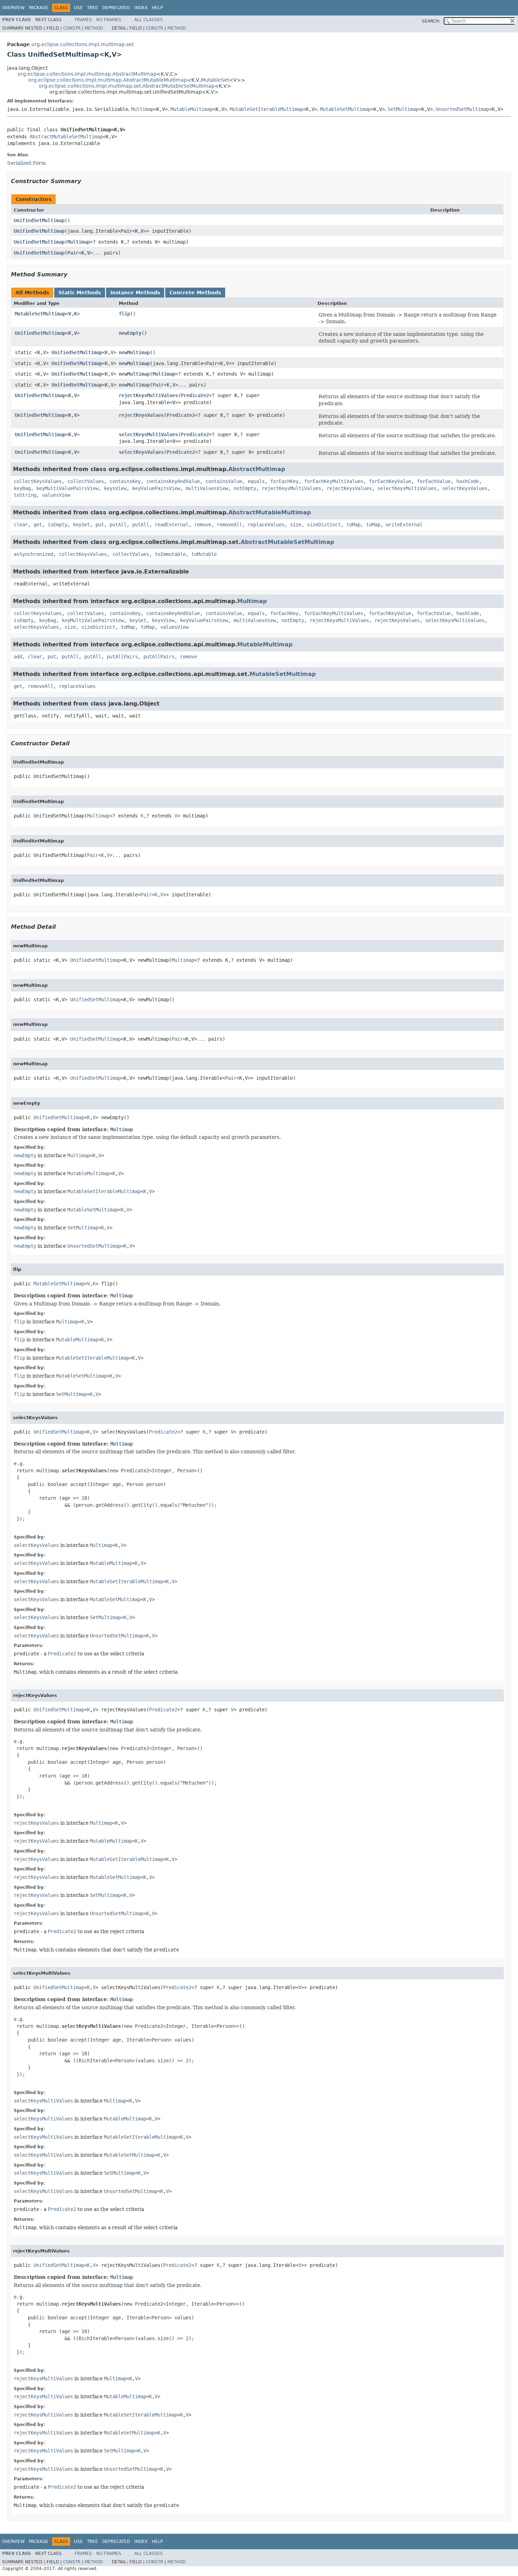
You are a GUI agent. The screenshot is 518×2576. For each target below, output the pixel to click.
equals (256, 481)
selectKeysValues (141, 452)
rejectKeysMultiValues (148, 395)
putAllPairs (122, 657)
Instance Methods (135, 293)
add (18, 657)
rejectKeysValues (141, 415)
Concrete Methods (195, 293)
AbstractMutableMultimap (270, 512)
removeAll (229, 525)
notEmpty (245, 488)
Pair (127, 231)
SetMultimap (403, 109)
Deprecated (116, 8)
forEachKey (284, 481)
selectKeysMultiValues (148, 434)
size (296, 525)
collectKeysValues (38, 481)
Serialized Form (26, 163)
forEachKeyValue (390, 481)
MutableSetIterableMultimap (266, 109)
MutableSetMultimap (345, 109)
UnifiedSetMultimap (39, 220)
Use (78, 8)
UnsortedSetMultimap (462, 109)
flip (124, 314)
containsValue (224, 481)
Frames (83, 20)
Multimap (142, 109)
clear (21, 525)
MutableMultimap (192, 109)
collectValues (86, 481)
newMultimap (134, 352)
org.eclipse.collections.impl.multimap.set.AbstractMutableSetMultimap (127, 86)
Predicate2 (195, 395)
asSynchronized (33, 554)
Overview (13, 8)
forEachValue (434, 481)
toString (25, 495)
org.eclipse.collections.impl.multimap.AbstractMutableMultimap (108, 80)
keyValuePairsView (156, 488)
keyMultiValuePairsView (67, 488)
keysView (115, 488)
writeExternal (404, 525)
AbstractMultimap (257, 469)
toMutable (204, 554)
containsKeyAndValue (173, 481)
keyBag (22, 488)
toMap (353, 525)
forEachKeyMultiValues (334, 481)
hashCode (468, 481)
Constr (72, 28)
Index (141, 8)
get (38, 525)
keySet (81, 525)
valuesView (56, 495)
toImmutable (170, 554)
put (100, 525)
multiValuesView (207, 488)
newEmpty (130, 333)
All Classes (149, 20)
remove (203, 525)
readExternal (172, 525)
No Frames (109, 20)
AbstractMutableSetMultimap (66, 137)
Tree (92, 8)
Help (157, 8)
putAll (118, 525)
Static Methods (80, 293)
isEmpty (57, 525)
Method (94, 28)
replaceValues (266, 525)
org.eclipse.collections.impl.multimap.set (82, 44)
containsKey (125, 481)
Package (39, 8)
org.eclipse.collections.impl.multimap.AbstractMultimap (87, 74)
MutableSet (215, 80)
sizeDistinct (324, 525)
